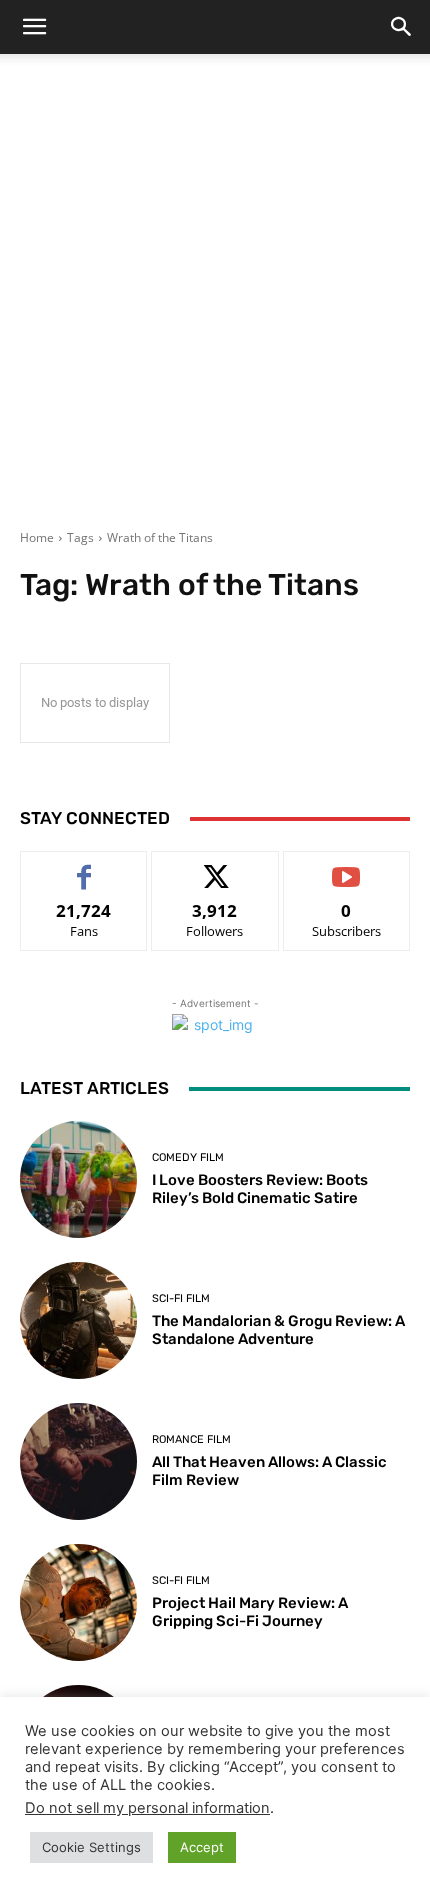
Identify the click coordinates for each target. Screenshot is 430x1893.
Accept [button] (202, 1847)
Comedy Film (188, 1157)
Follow (215, 866)
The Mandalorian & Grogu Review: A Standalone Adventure (278, 1330)
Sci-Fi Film (181, 1298)
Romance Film (191, 1439)
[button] (34, 27)
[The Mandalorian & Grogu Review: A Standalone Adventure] (78, 1320)
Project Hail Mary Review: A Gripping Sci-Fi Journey (250, 1612)
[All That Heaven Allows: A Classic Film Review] (78, 1461)
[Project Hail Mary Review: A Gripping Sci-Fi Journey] (78, 1602)
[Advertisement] (215, 304)
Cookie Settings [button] (91, 1847)
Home (37, 537)
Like (84, 866)
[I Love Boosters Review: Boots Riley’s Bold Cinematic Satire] (78, 1179)
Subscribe (347, 866)
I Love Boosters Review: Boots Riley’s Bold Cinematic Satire (260, 1189)
